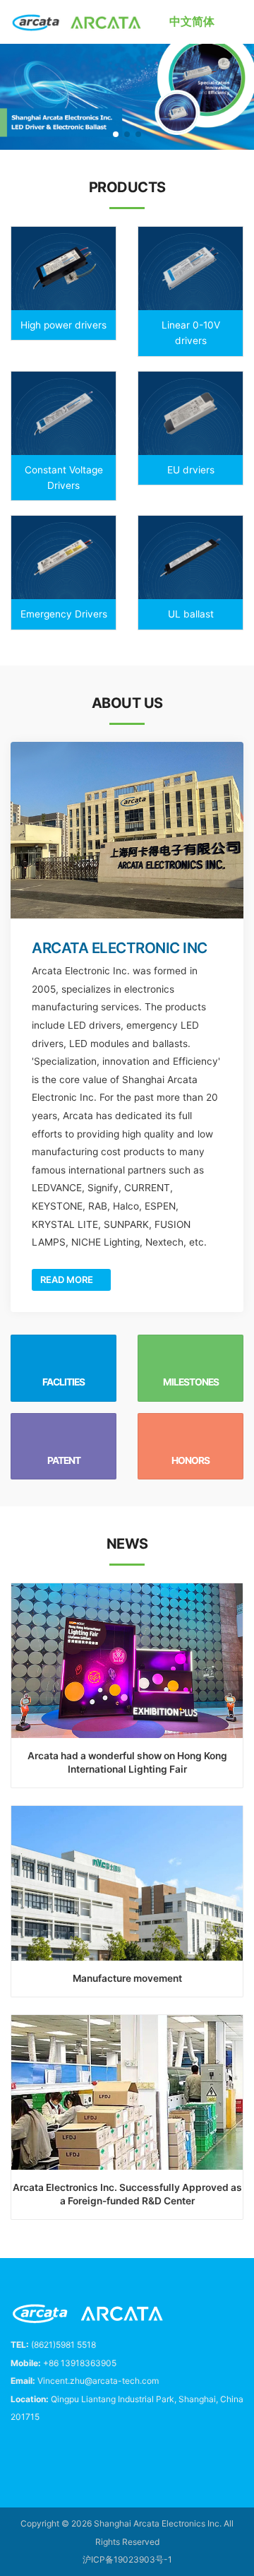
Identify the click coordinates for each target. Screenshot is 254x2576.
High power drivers (64, 325)
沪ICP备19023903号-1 (127, 2559)
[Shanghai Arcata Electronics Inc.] (77, 22)
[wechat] (80, 2451)
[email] (48, 2451)
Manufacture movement (127, 1978)
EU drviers (191, 470)
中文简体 (192, 21)
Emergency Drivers (64, 614)
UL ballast (191, 614)
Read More (68, 1280)
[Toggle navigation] (238, 22)
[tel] (16, 2451)
